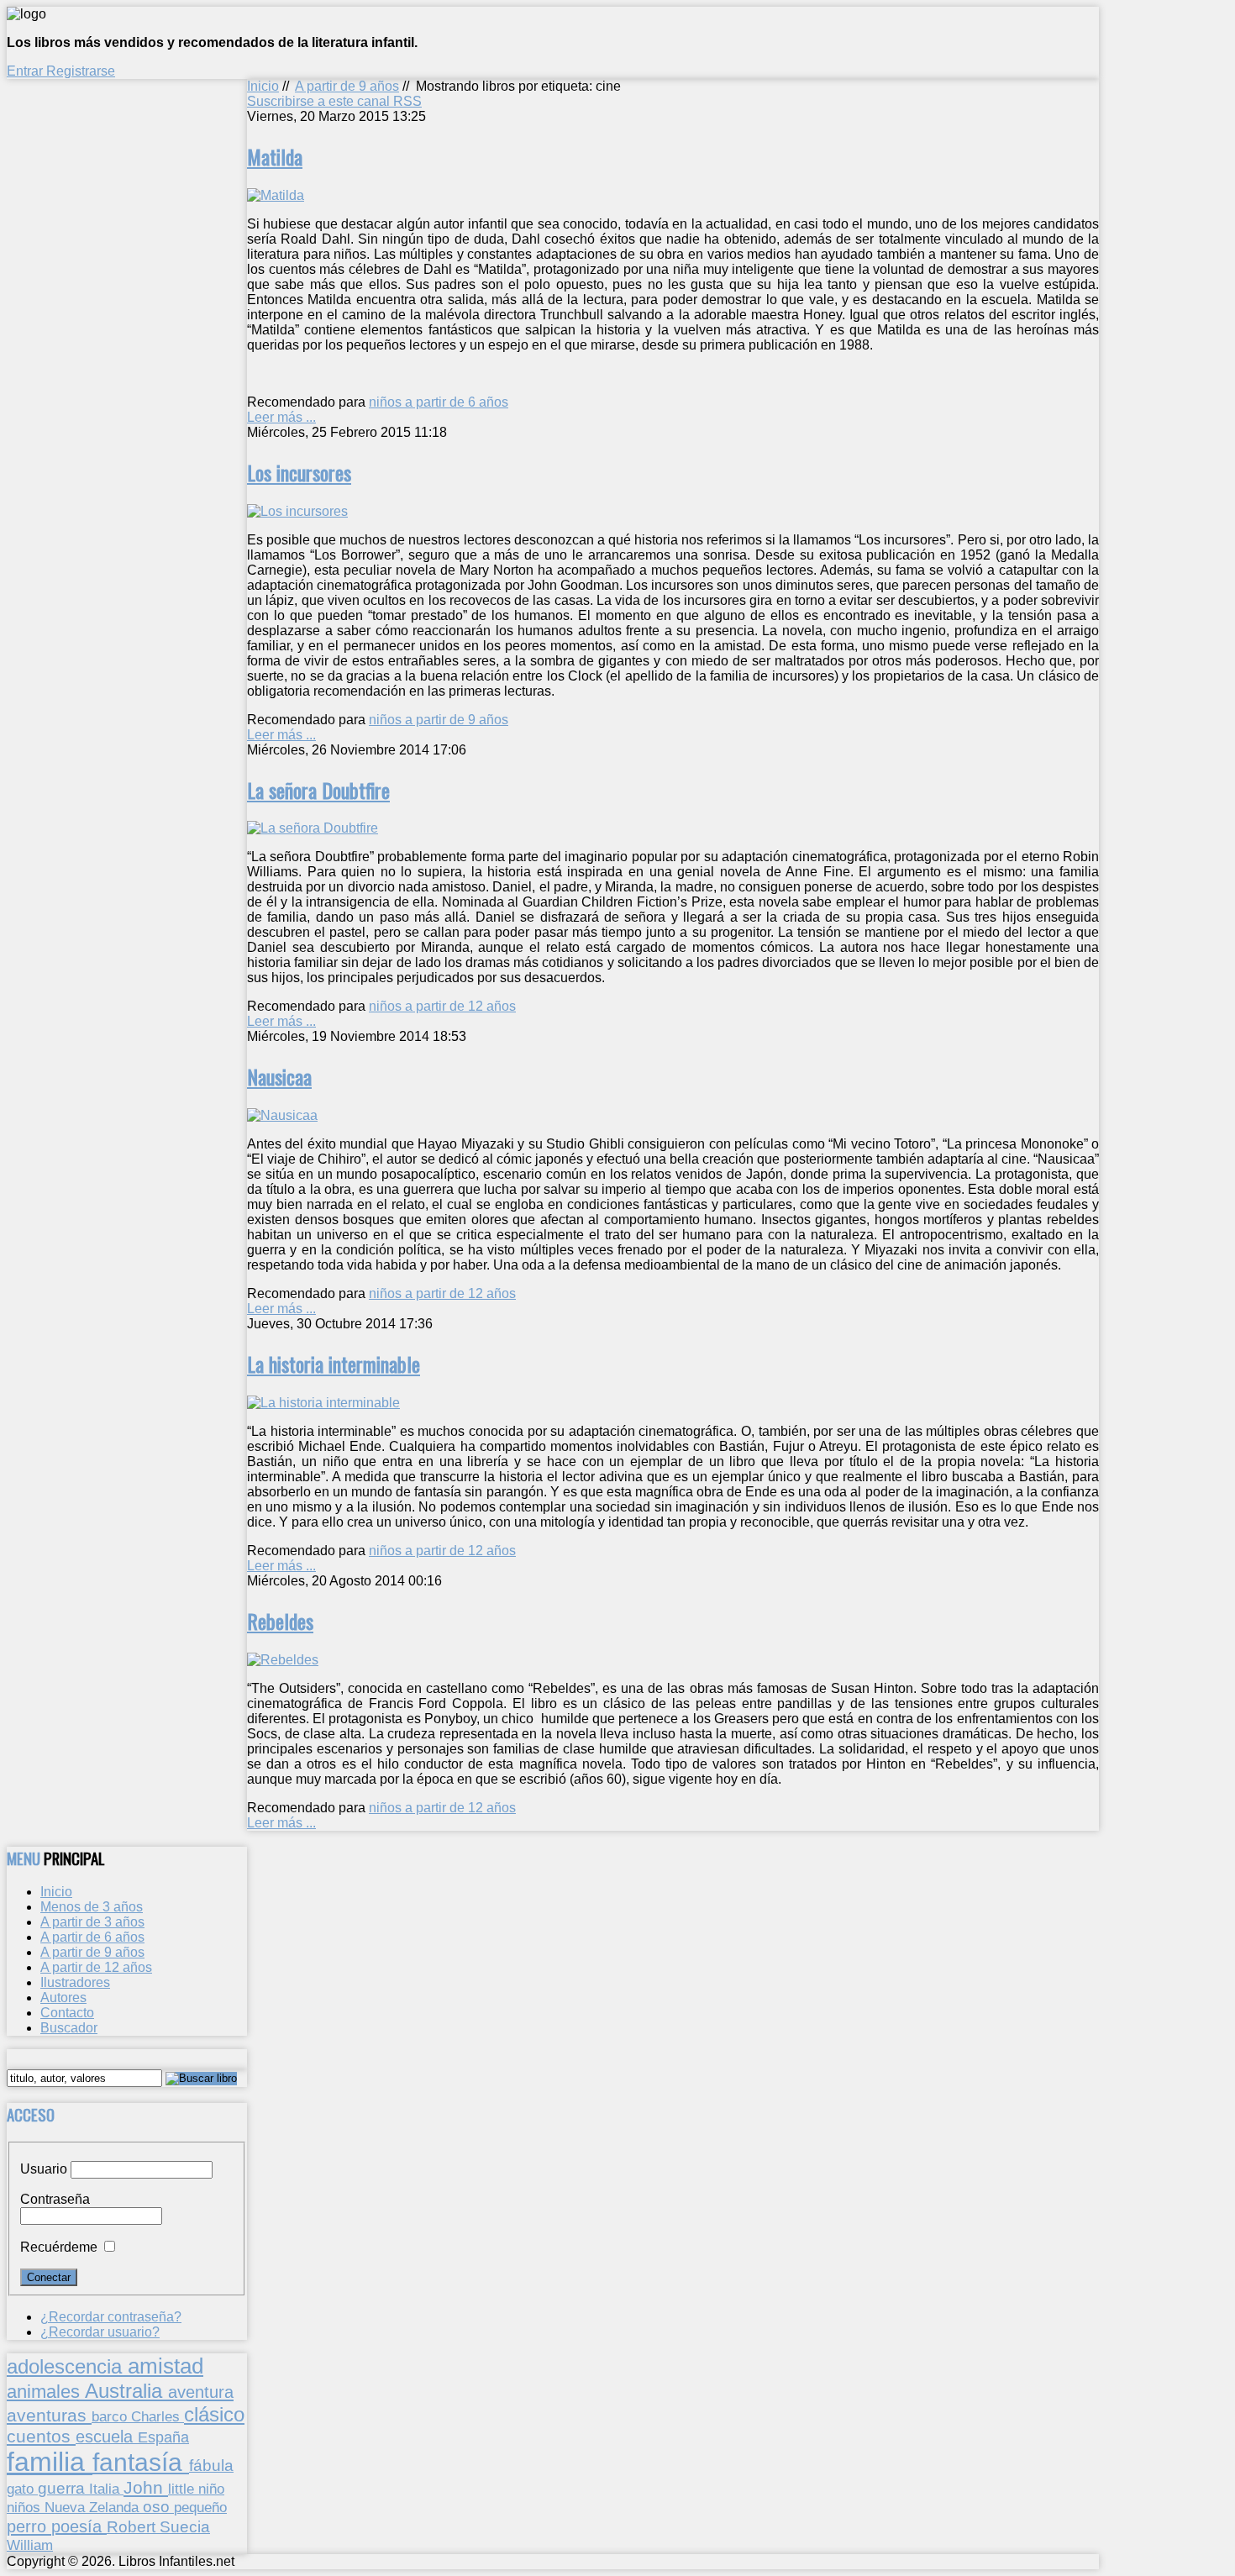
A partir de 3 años (92, 1922)
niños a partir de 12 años (442, 1006)
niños (26, 2507)
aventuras (49, 2415)
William (30, 2545)
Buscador (69, 2028)
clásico (214, 2414)
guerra (63, 2488)
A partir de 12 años (96, 1967)
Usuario (44, 2169)
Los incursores (299, 472)
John (146, 2487)
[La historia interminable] (323, 1403)
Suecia (185, 2526)
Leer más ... (281, 417)
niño (211, 2489)
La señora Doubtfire (318, 790)
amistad (166, 2366)
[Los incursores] (297, 511)
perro (29, 2526)
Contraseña (55, 2199)
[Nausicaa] (282, 1115)
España (163, 2437)
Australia (126, 2391)
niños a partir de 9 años (439, 720)
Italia (106, 2489)
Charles (158, 2417)
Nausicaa (279, 1076)
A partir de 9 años (347, 86)
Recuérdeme (59, 2247)
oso (158, 2507)
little (183, 2489)
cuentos (41, 2436)
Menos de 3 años (92, 1907)
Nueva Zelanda (94, 2508)
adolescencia (67, 2367)
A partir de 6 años (92, 1937)
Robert (133, 2527)
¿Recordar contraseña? (111, 2317)
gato (22, 2489)
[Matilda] (276, 195)
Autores (63, 1998)
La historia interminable (334, 1364)
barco (111, 2416)
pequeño (200, 2507)
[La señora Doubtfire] (313, 828)
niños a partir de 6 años (439, 402)
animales (46, 2392)
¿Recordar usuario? (100, 2332)
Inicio (263, 86)
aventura (201, 2392)
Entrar (26, 71)
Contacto (67, 2013)
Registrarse (81, 71)
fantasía (141, 2462)
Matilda (275, 156)
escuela (107, 2437)
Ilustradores (75, 1982)
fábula (211, 2466)
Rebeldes (280, 1621)
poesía (79, 2526)
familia (50, 2462)
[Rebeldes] (283, 1660)
